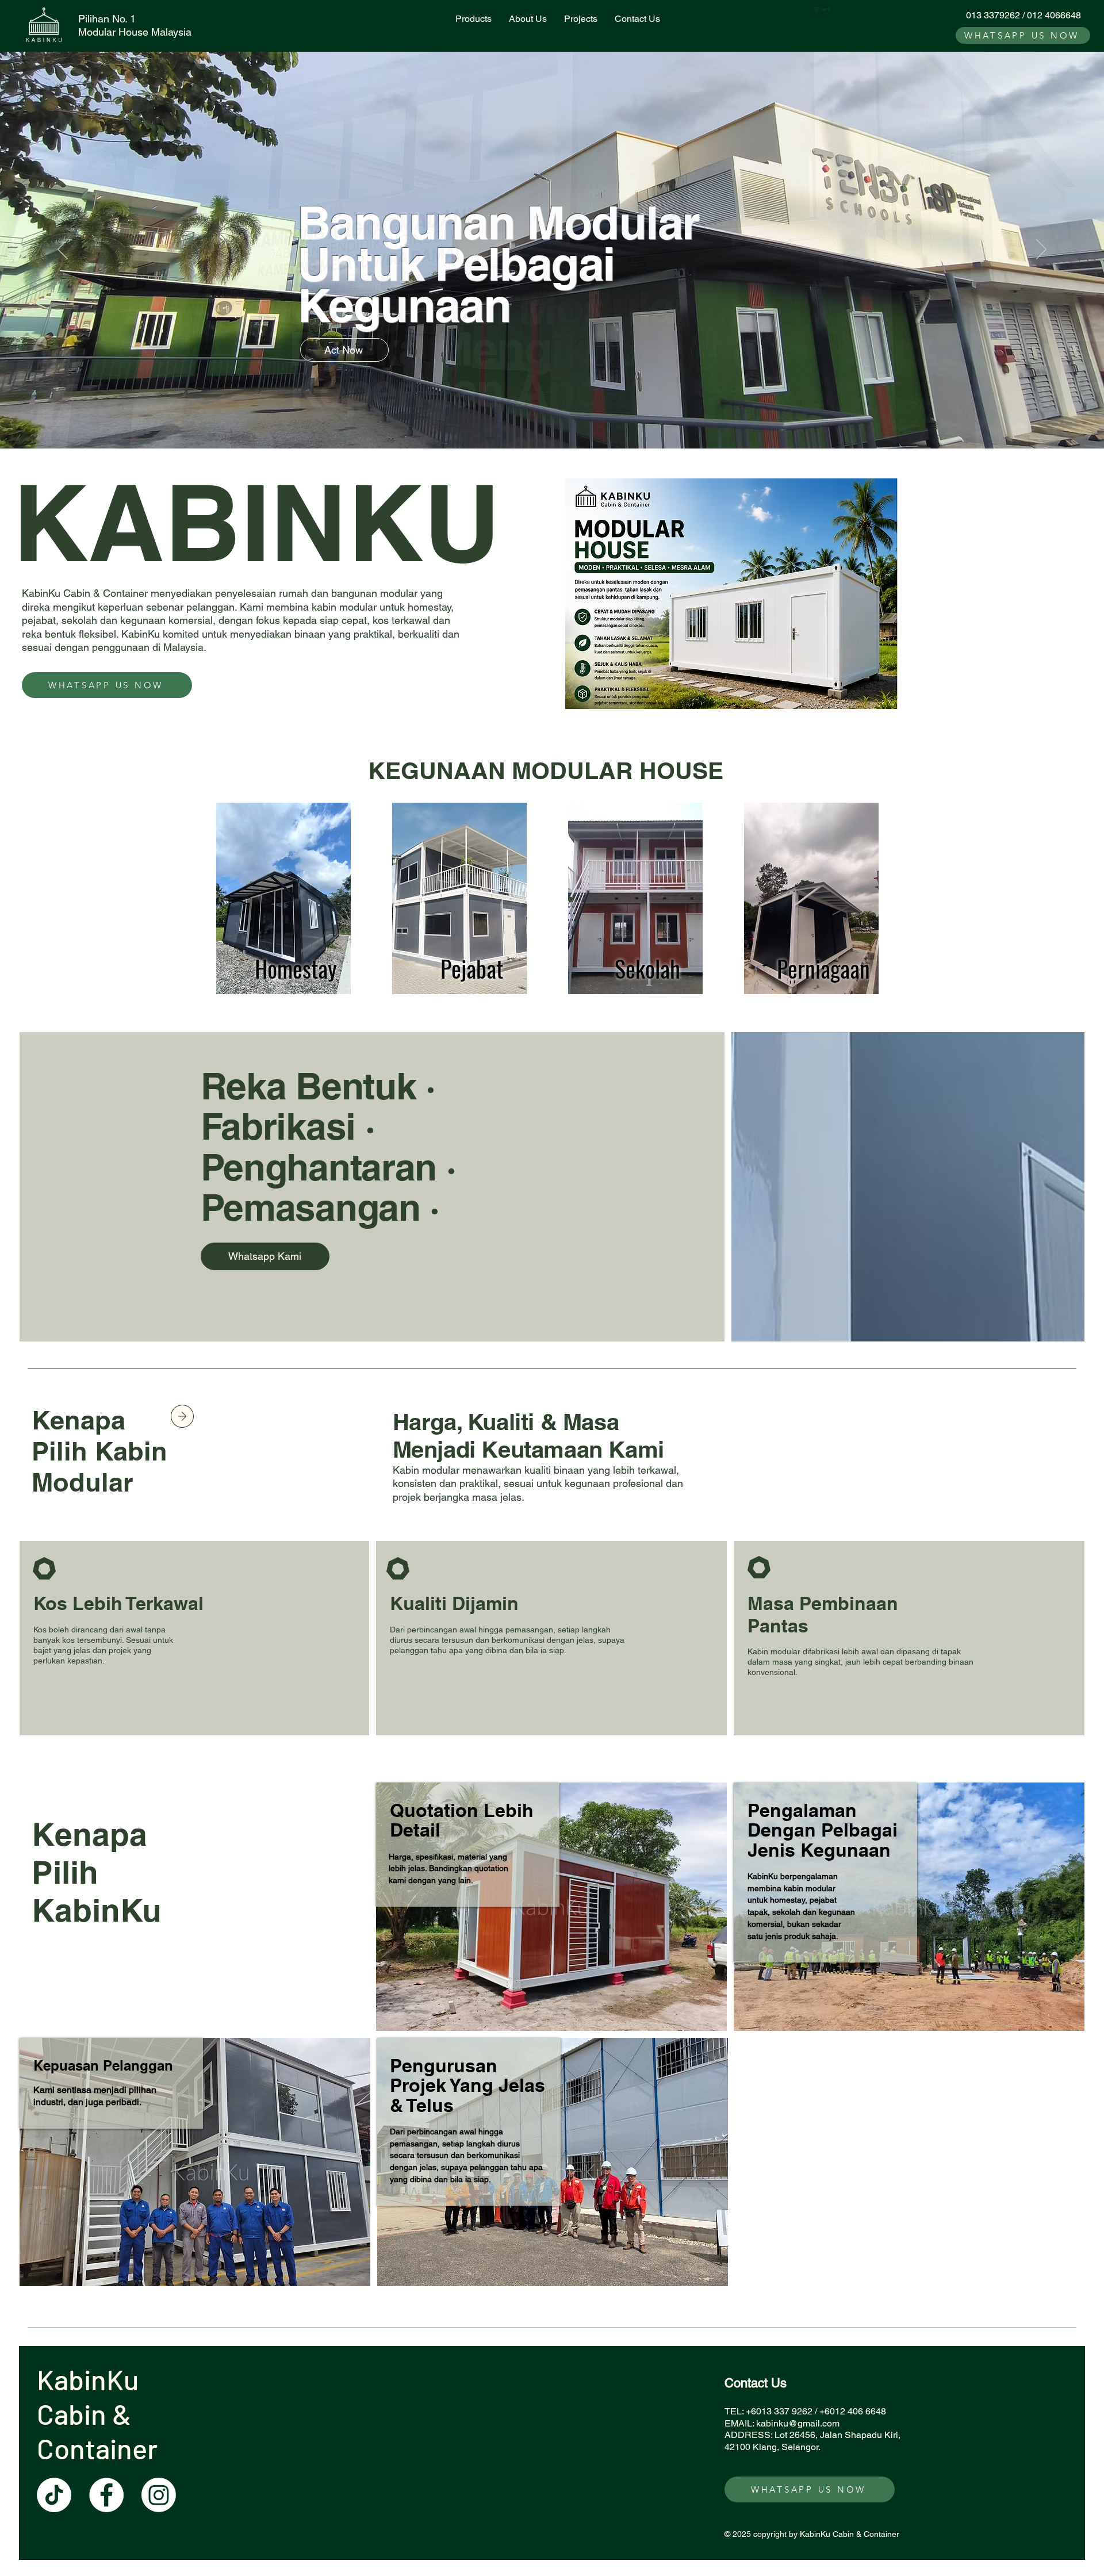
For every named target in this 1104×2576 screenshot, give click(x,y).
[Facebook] (106, 2495)
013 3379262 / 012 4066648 (1023, 15)
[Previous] (63, 250)
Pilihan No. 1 (107, 19)
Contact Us (756, 2383)
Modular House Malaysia (135, 32)
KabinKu (91, 2379)
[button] (824, 9)
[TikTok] (54, 2495)
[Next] (1041, 250)
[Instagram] (159, 2495)
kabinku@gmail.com (798, 2423)
